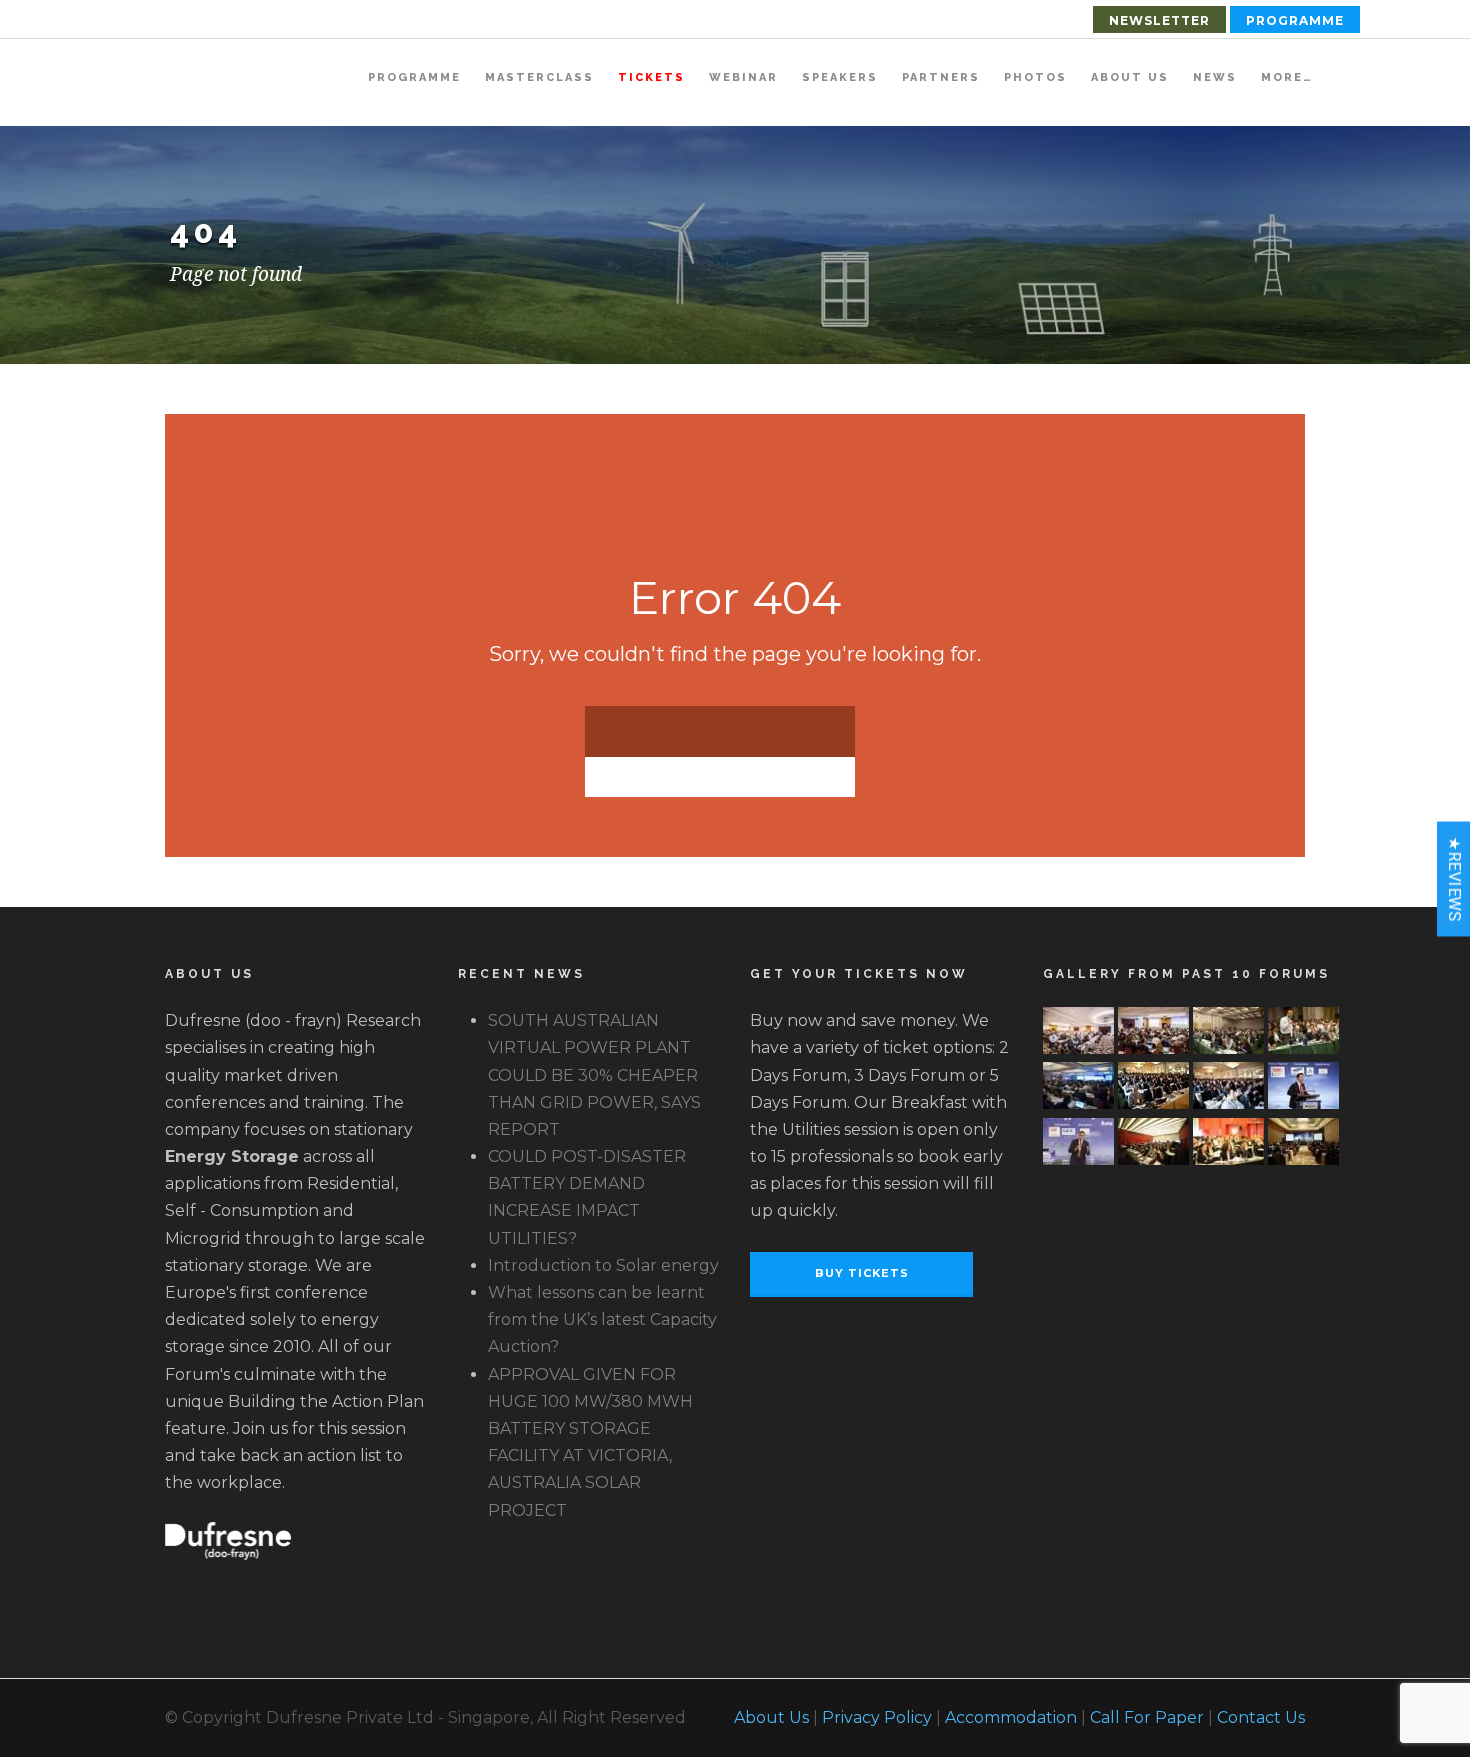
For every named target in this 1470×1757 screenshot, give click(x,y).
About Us (1130, 77)
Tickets (651, 77)
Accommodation (1011, 1717)
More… (1287, 77)
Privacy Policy (877, 1717)
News (1215, 77)
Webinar (743, 77)
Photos (1035, 77)
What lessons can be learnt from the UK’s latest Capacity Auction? (602, 1319)
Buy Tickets (862, 1273)
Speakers (840, 77)
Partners (941, 77)
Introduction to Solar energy (603, 1265)
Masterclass (539, 77)
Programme (1295, 20)
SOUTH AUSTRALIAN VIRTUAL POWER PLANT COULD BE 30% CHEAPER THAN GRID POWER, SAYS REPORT (594, 1075)
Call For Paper (1147, 1717)
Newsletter (1159, 20)
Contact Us (1261, 1717)
